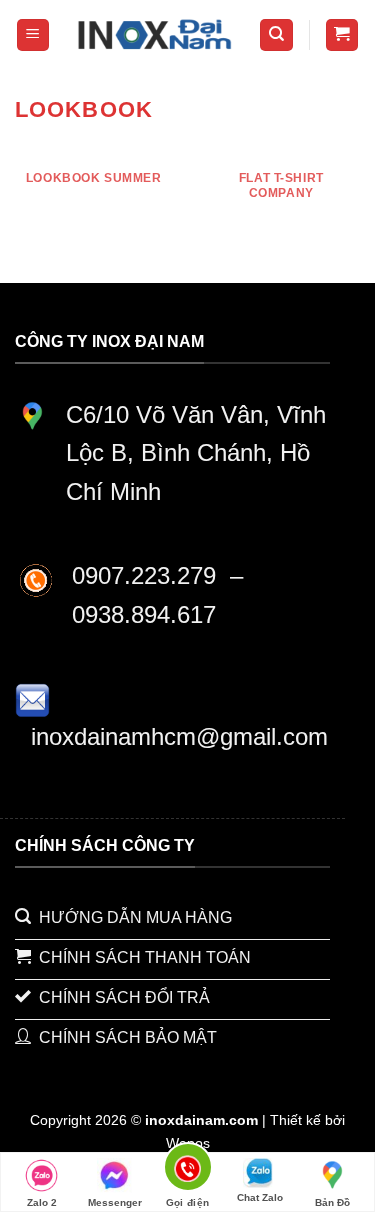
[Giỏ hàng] (342, 35)
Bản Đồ (332, 1202)
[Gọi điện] (187, 1170)
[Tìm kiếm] (276, 35)
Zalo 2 (42, 1202)
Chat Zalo (260, 1197)
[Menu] (33, 35)
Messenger (115, 1202)
